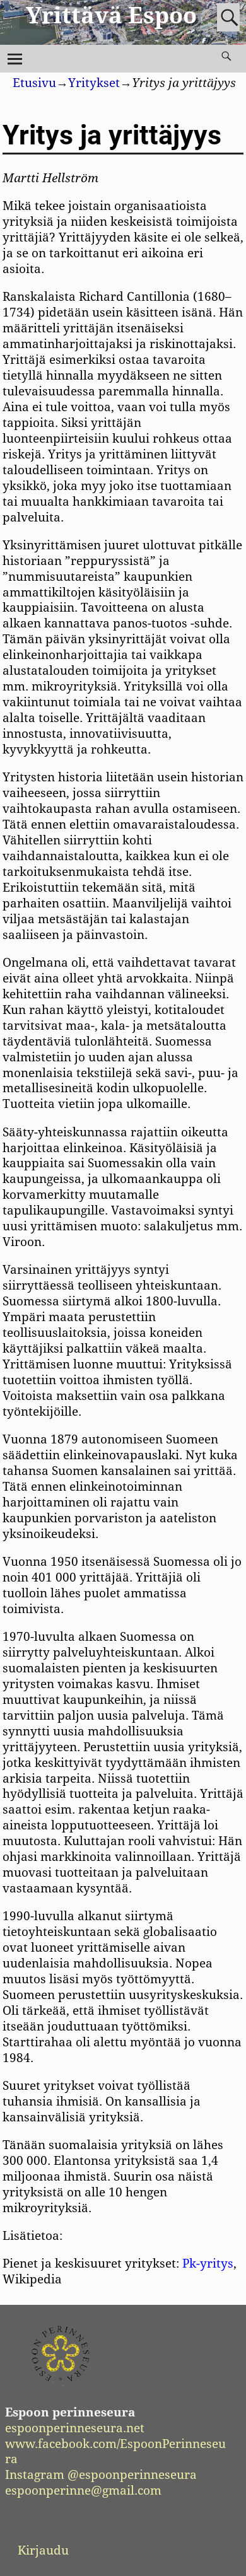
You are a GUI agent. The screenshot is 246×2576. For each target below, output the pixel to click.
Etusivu (34, 83)
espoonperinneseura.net (75, 2428)
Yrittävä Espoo (111, 15)
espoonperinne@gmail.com (83, 2491)
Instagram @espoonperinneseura (101, 2475)
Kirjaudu (43, 2550)
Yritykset (94, 83)
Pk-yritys (208, 2264)
